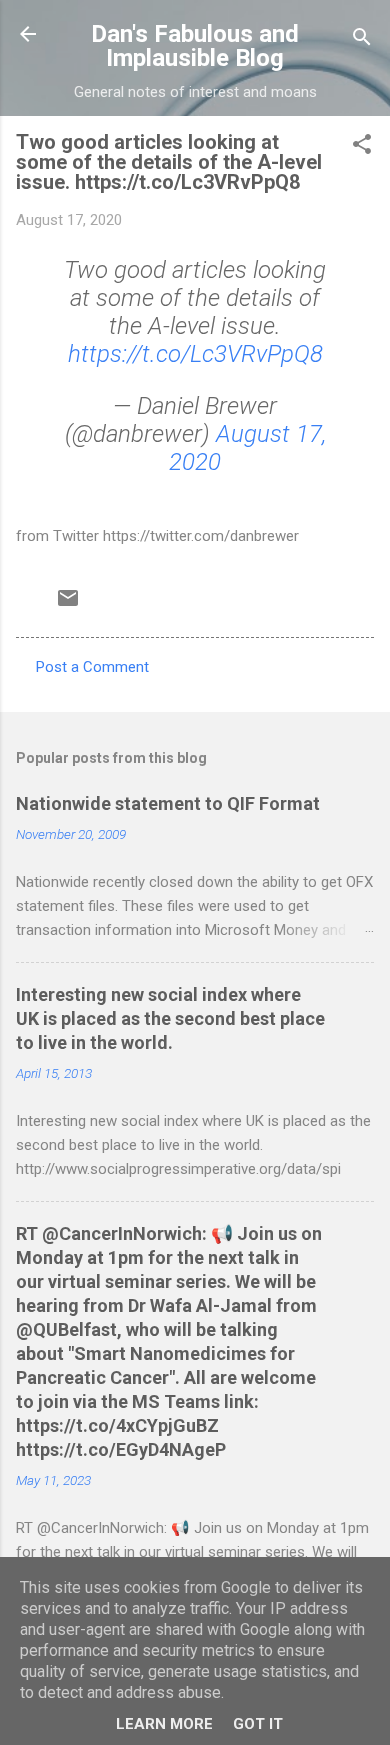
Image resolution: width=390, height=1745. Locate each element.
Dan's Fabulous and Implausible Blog (195, 46)
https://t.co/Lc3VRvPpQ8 (195, 354)
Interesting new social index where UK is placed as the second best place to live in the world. (170, 1018)
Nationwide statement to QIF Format (168, 803)
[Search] (362, 40)
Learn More (164, 1724)
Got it (258, 1724)
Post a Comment (92, 667)
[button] (362, 147)
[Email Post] (68, 605)
